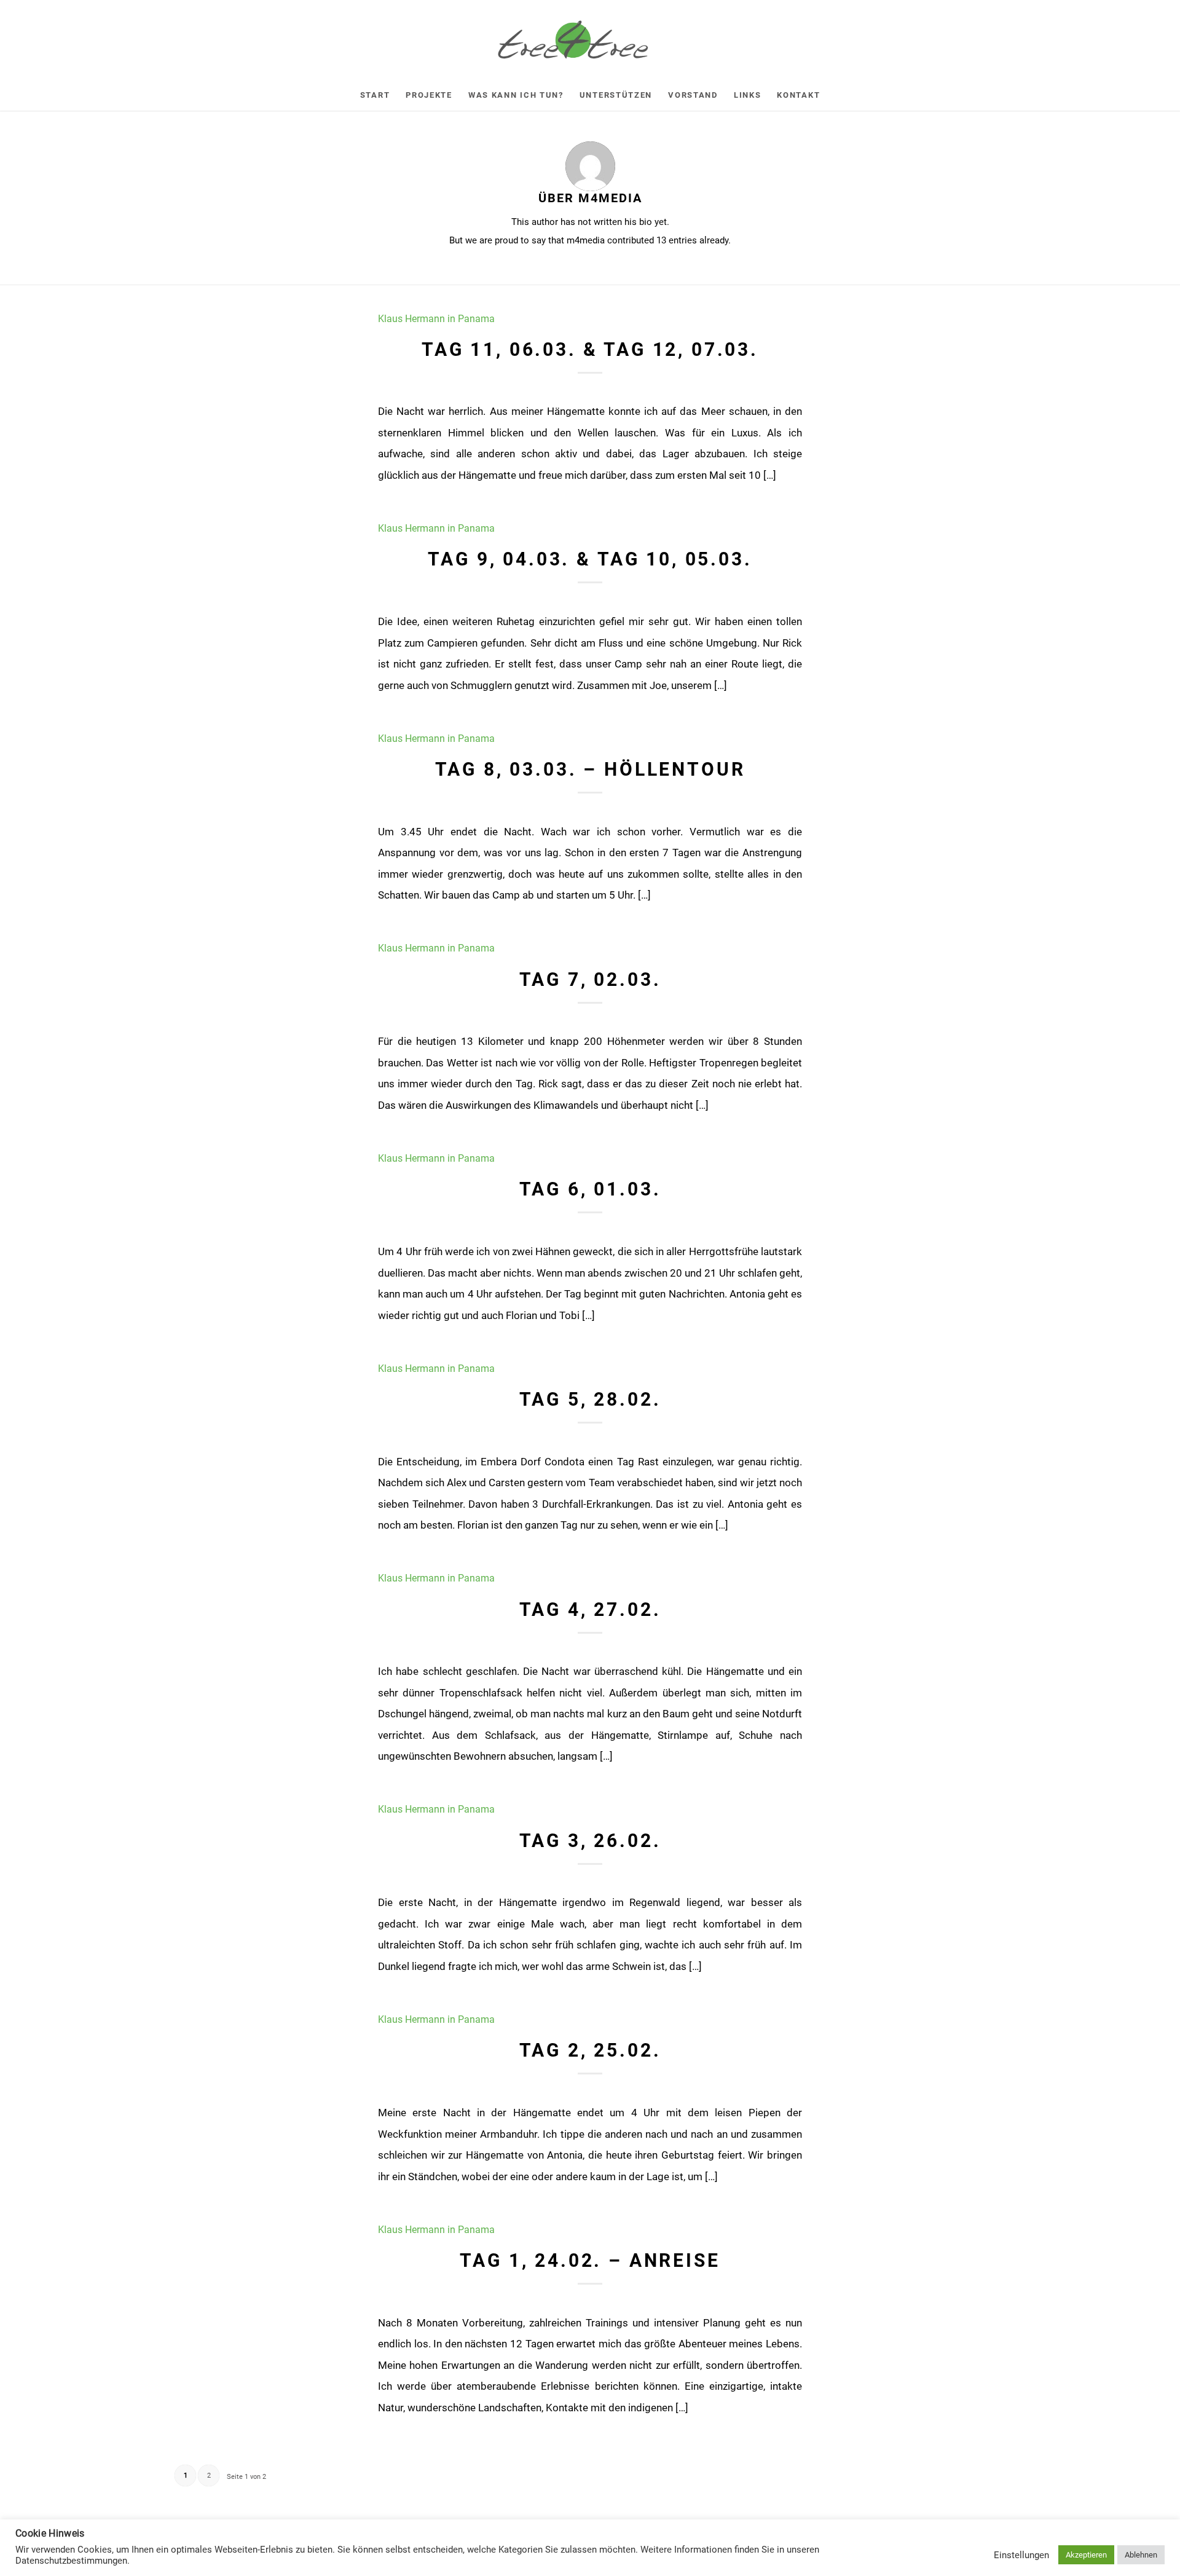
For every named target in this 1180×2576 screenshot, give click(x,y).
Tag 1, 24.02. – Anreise (590, 2260)
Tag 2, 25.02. (590, 2050)
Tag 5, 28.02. (590, 1399)
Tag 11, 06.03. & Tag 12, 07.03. (590, 349)
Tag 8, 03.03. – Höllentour (590, 769)
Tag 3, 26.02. (590, 1841)
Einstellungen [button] (1021, 2555)
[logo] (590, 40)
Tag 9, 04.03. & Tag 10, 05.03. (590, 559)
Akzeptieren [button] (1086, 2555)
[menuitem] (375, 95)
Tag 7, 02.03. (590, 979)
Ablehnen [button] (1141, 2555)
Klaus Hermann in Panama (436, 319)
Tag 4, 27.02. (590, 1609)
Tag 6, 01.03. (590, 1189)
